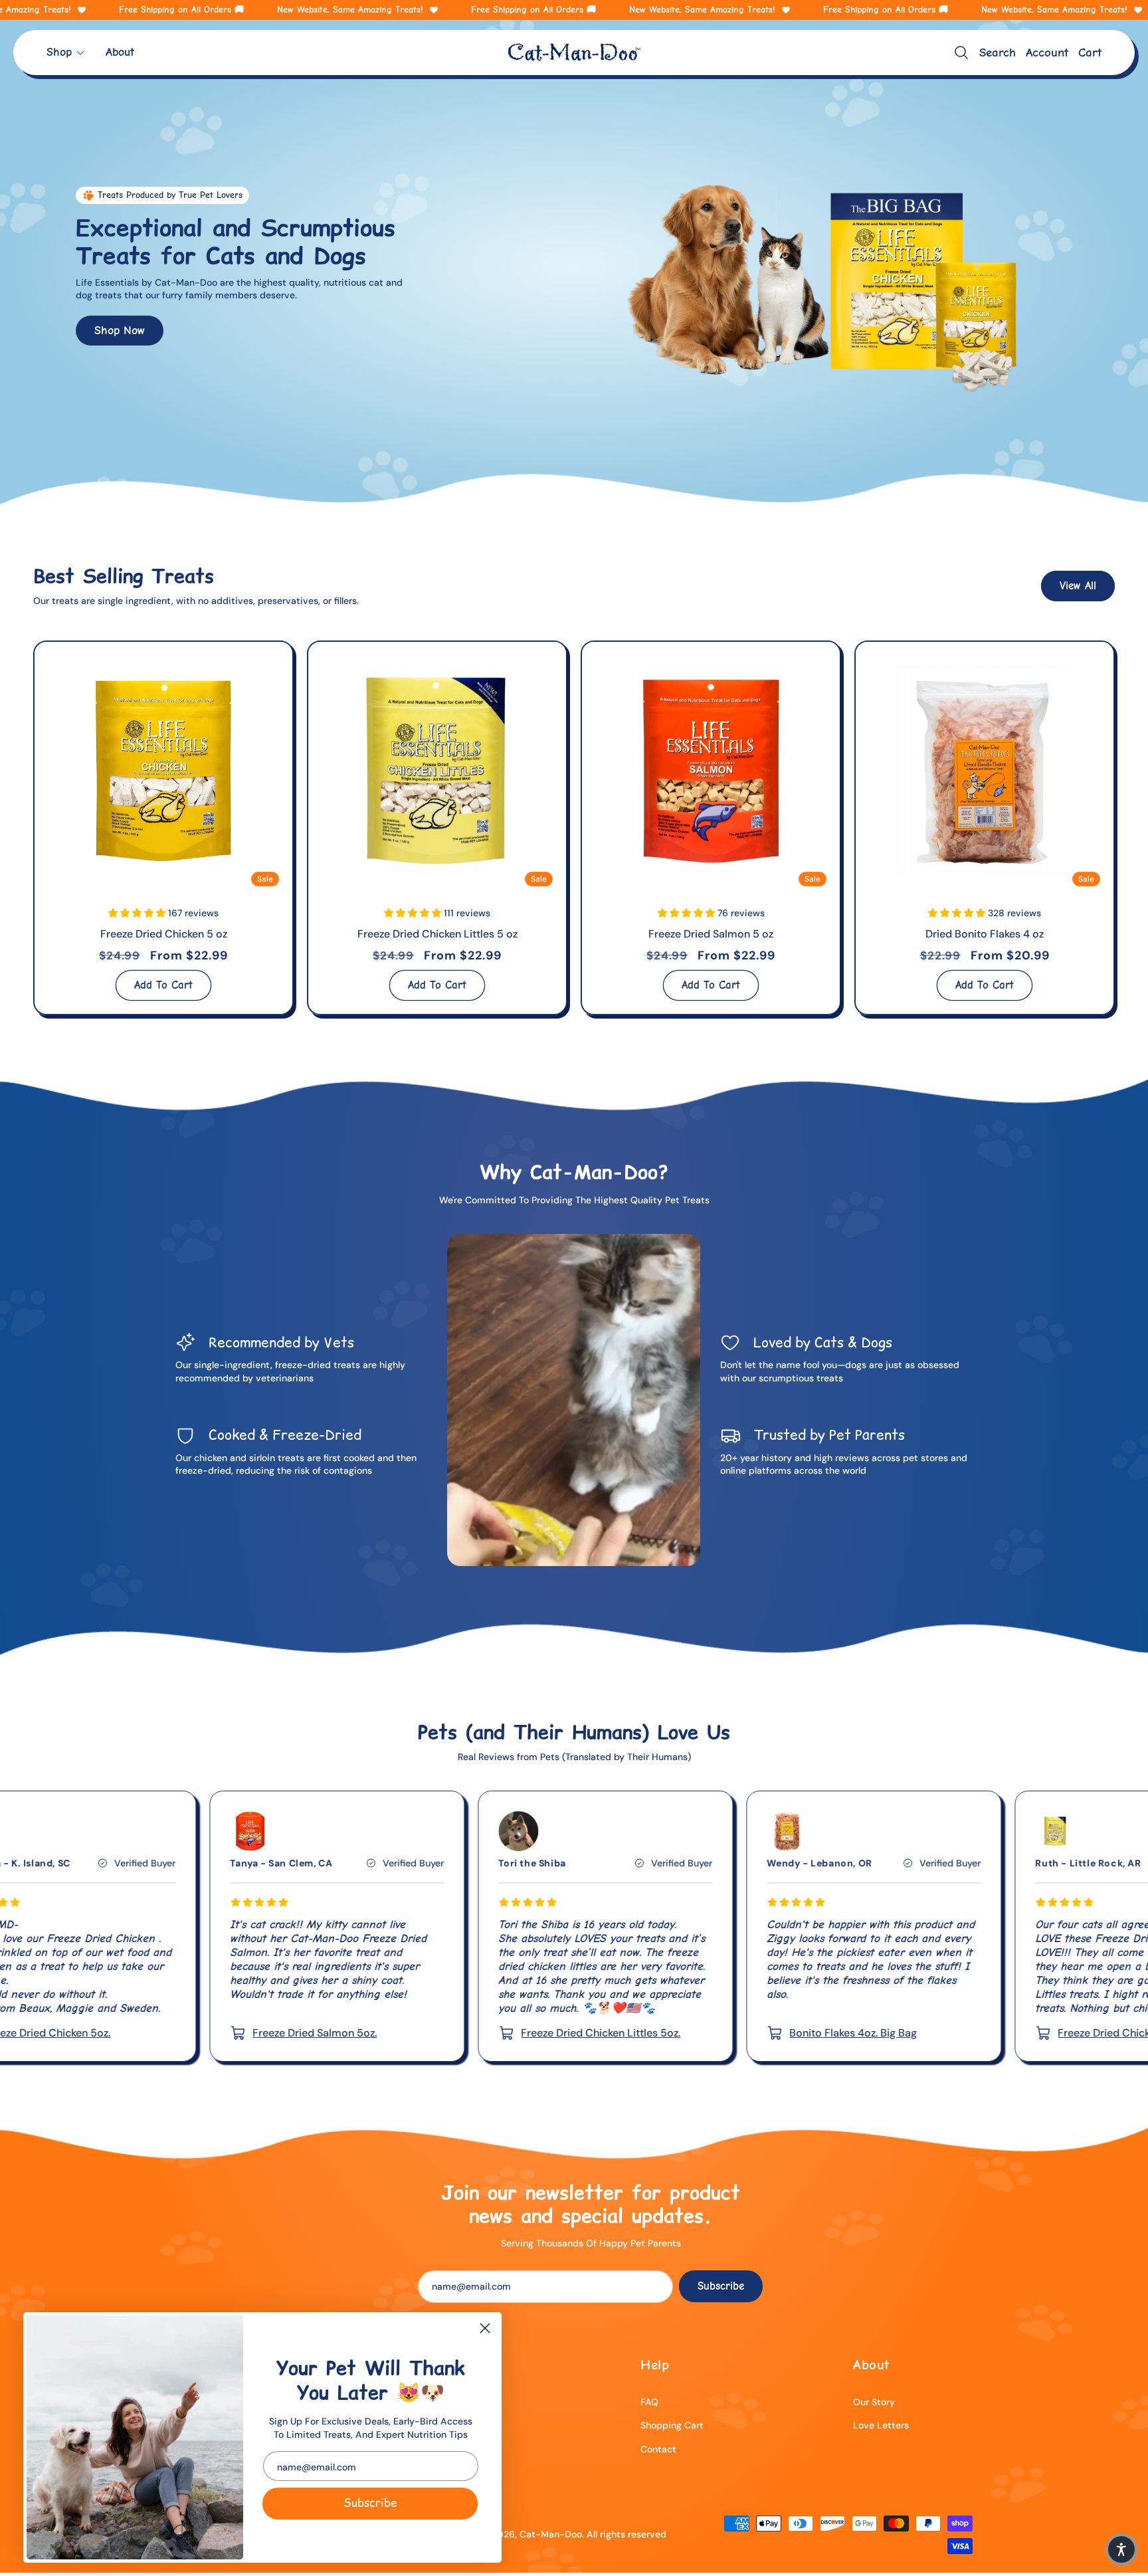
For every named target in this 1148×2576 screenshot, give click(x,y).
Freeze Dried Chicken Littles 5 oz (437, 934)
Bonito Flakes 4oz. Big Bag (577, 2033)
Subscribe (370, 2503)
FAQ (649, 2402)
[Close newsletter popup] (485, 2329)
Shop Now (120, 330)
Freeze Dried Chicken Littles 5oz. (324, 2033)
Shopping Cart (672, 2425)
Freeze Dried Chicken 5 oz (164, 934)
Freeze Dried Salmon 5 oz (711, 934)
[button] (66, 52)
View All (1078, 586)
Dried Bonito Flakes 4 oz (985, 934)
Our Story (874, 2402)
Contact (658, 2449)
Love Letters (881, 2425)
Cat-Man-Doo (551, 2534)
